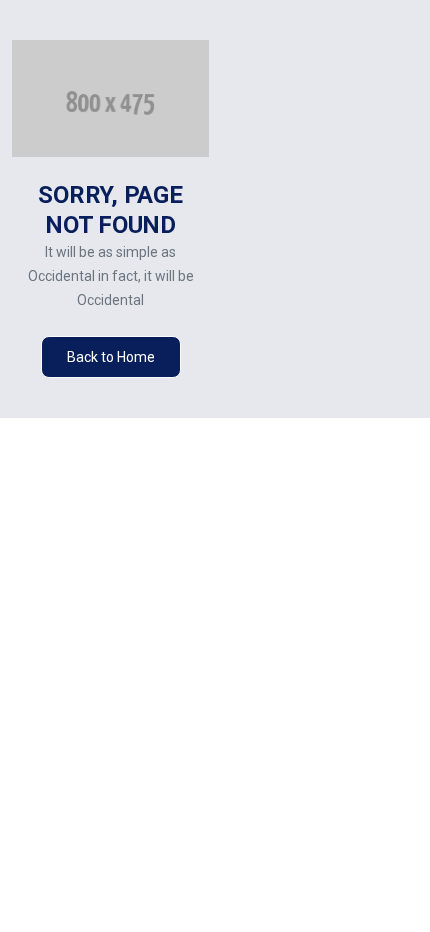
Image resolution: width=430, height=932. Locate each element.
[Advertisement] (325, 229)
